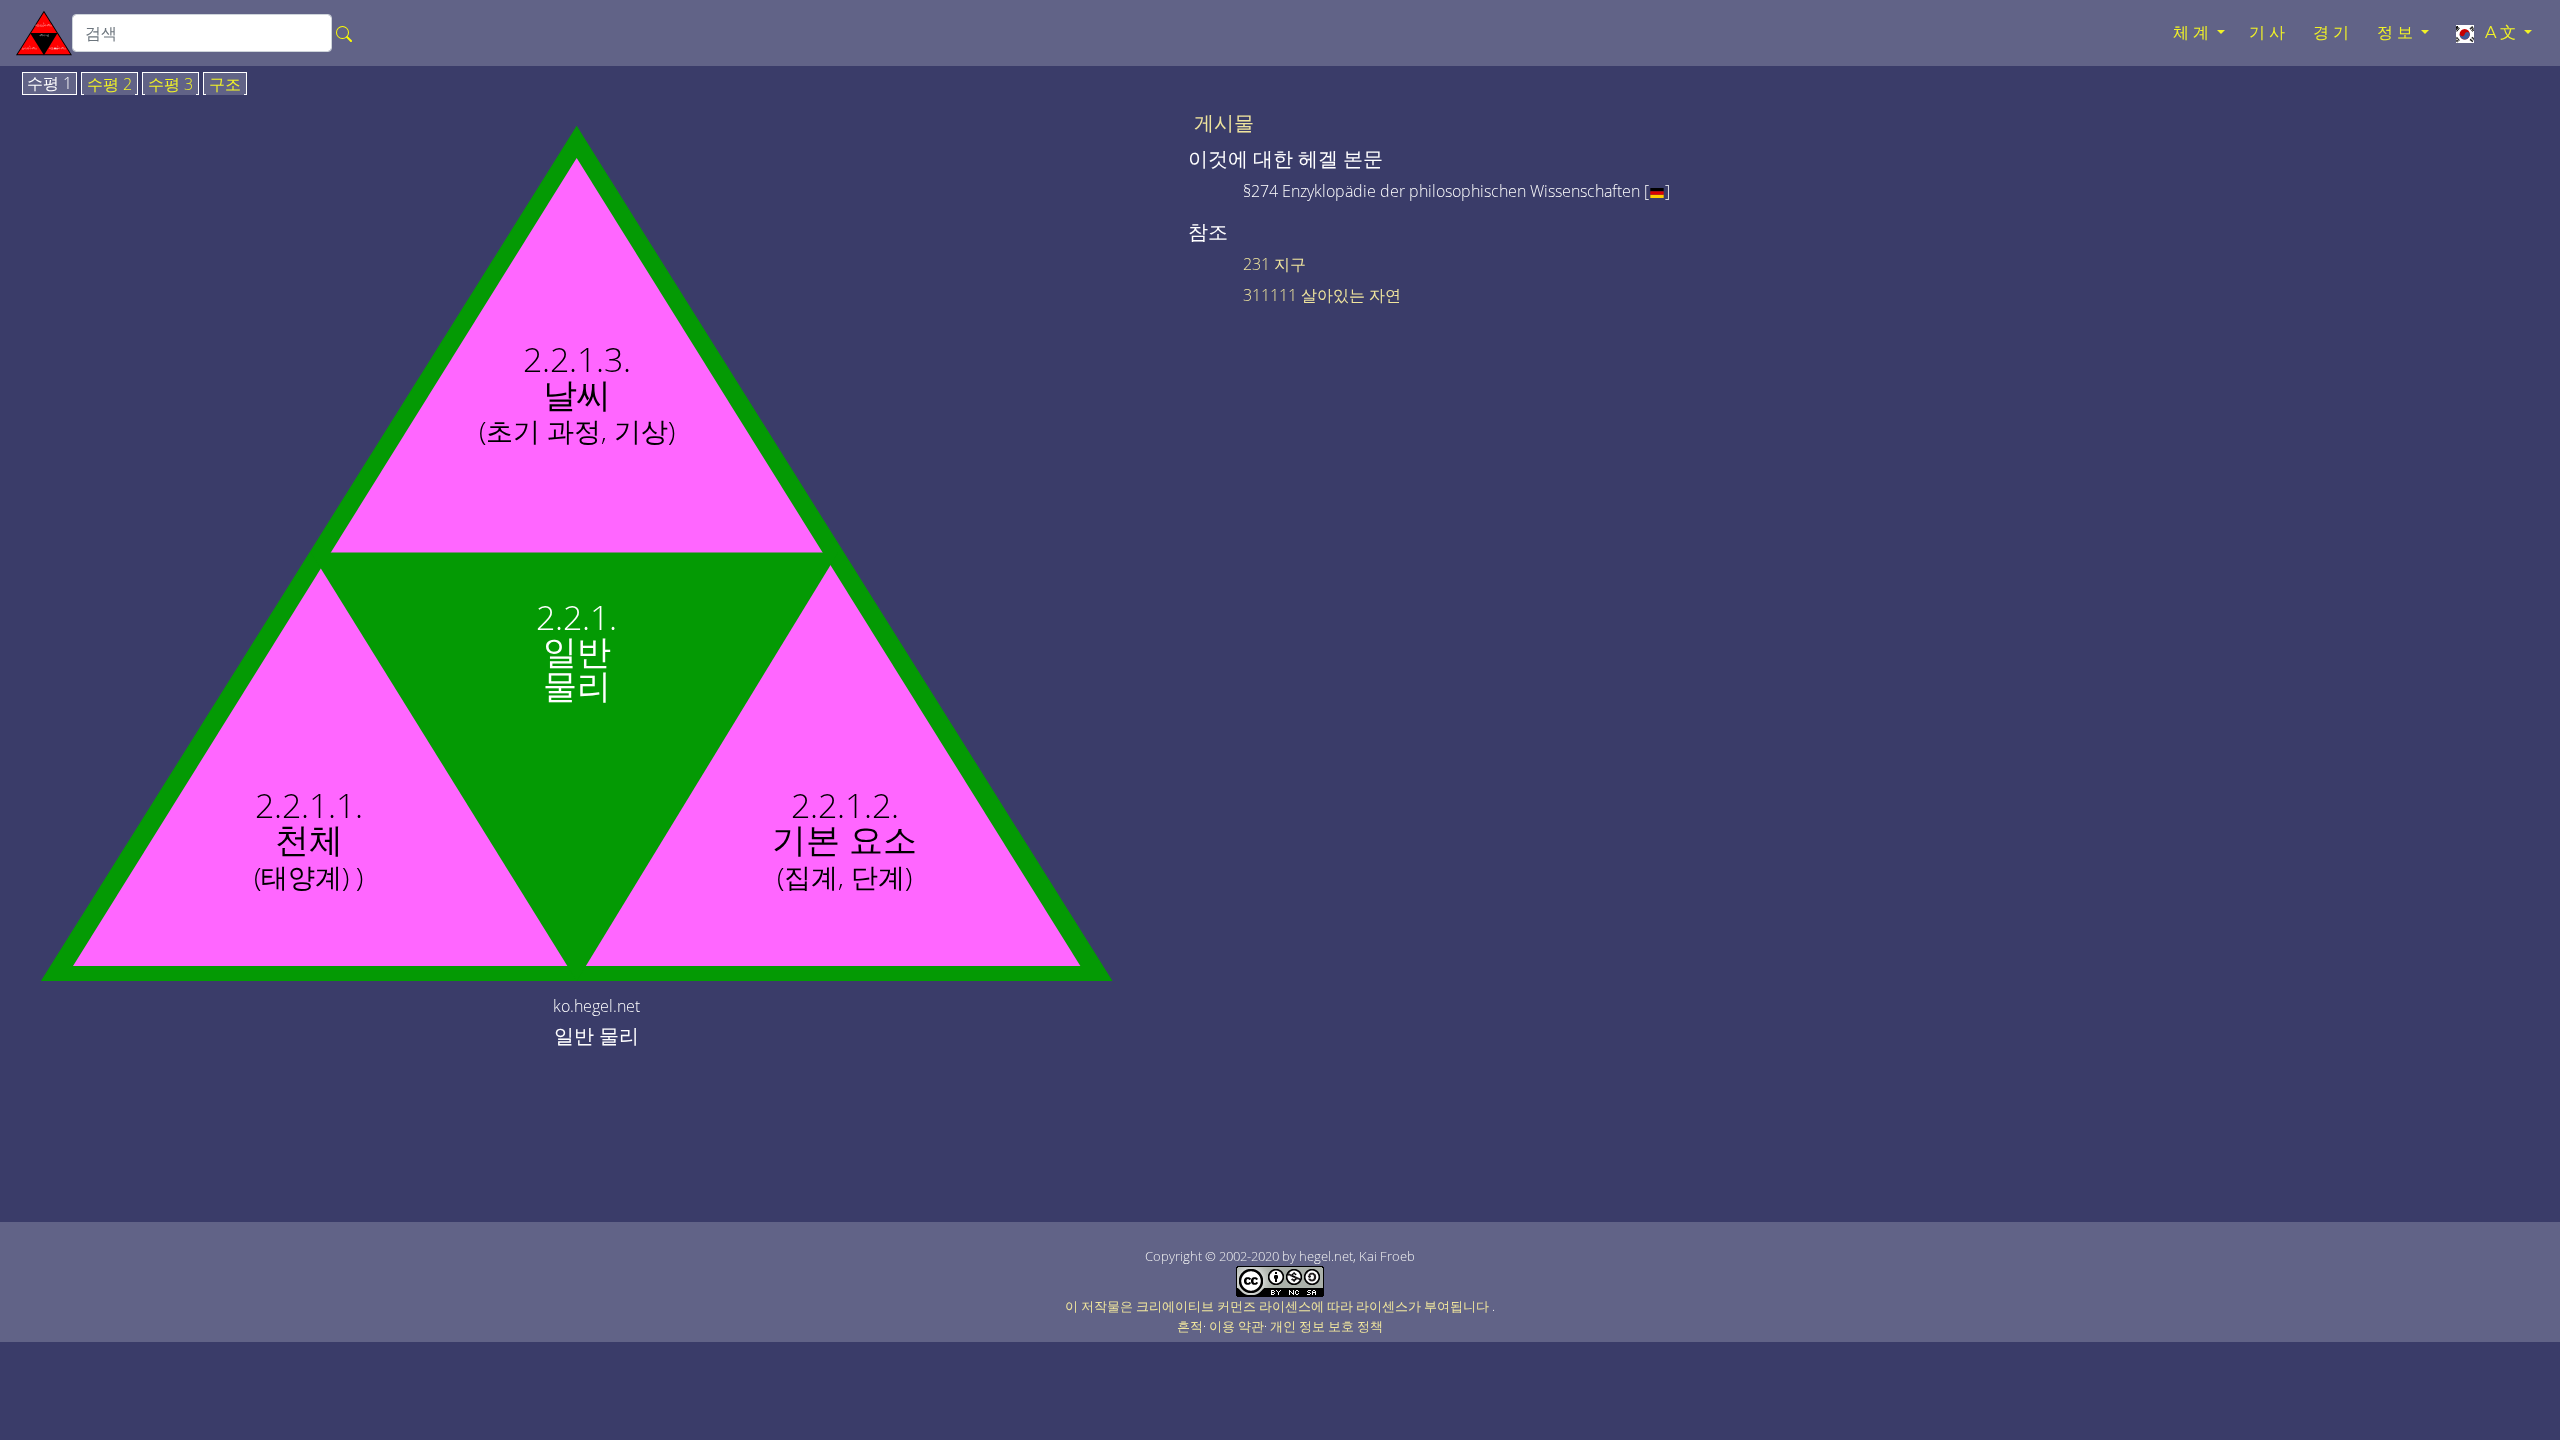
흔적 (1190, 1326)
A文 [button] (2498, 32)
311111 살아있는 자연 (1322, 295)
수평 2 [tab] (109, 85)
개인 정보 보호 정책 (1326, 1326)
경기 (2333, 32)
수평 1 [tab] (49, 84)
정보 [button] (2397, 32)
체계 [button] (2193, 32)
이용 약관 (1236, 1326)
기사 (2269, 32)
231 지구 (1274, 264)
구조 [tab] (225, 85)
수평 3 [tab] (170, 85)
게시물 (1224, 123)
